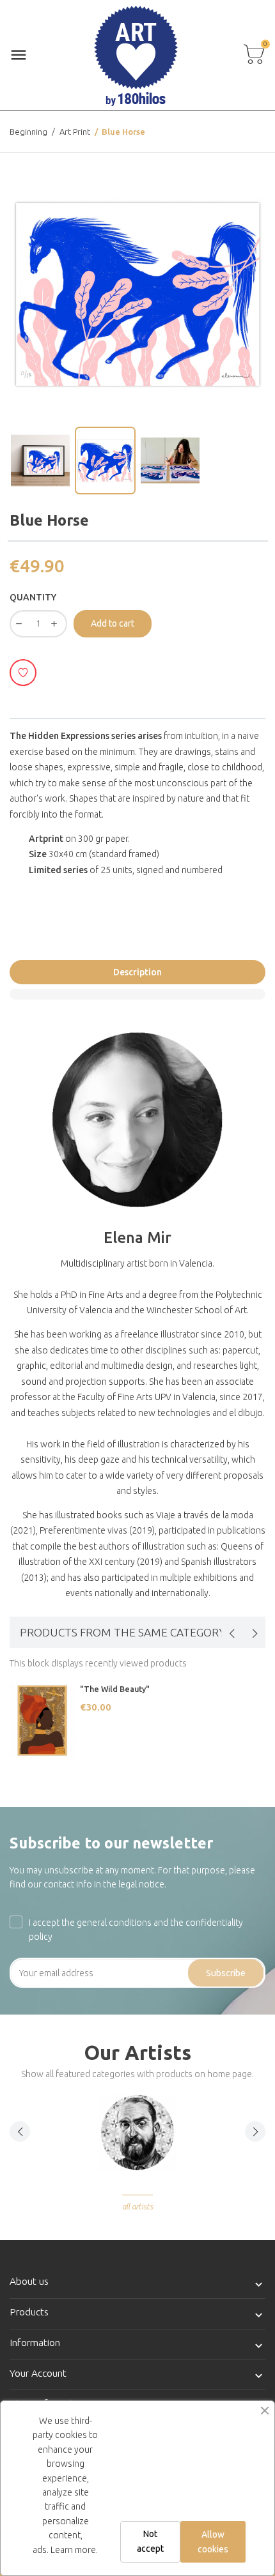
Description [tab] (137, 972)
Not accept (150, 2541)
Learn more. (74, 2550)
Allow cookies (213, 2542)
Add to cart (113, 623)
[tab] (137, 994)
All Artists (137, 2206)
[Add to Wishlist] (23, 673)
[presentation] (232, 1633)
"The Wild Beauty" (115, 1689)
